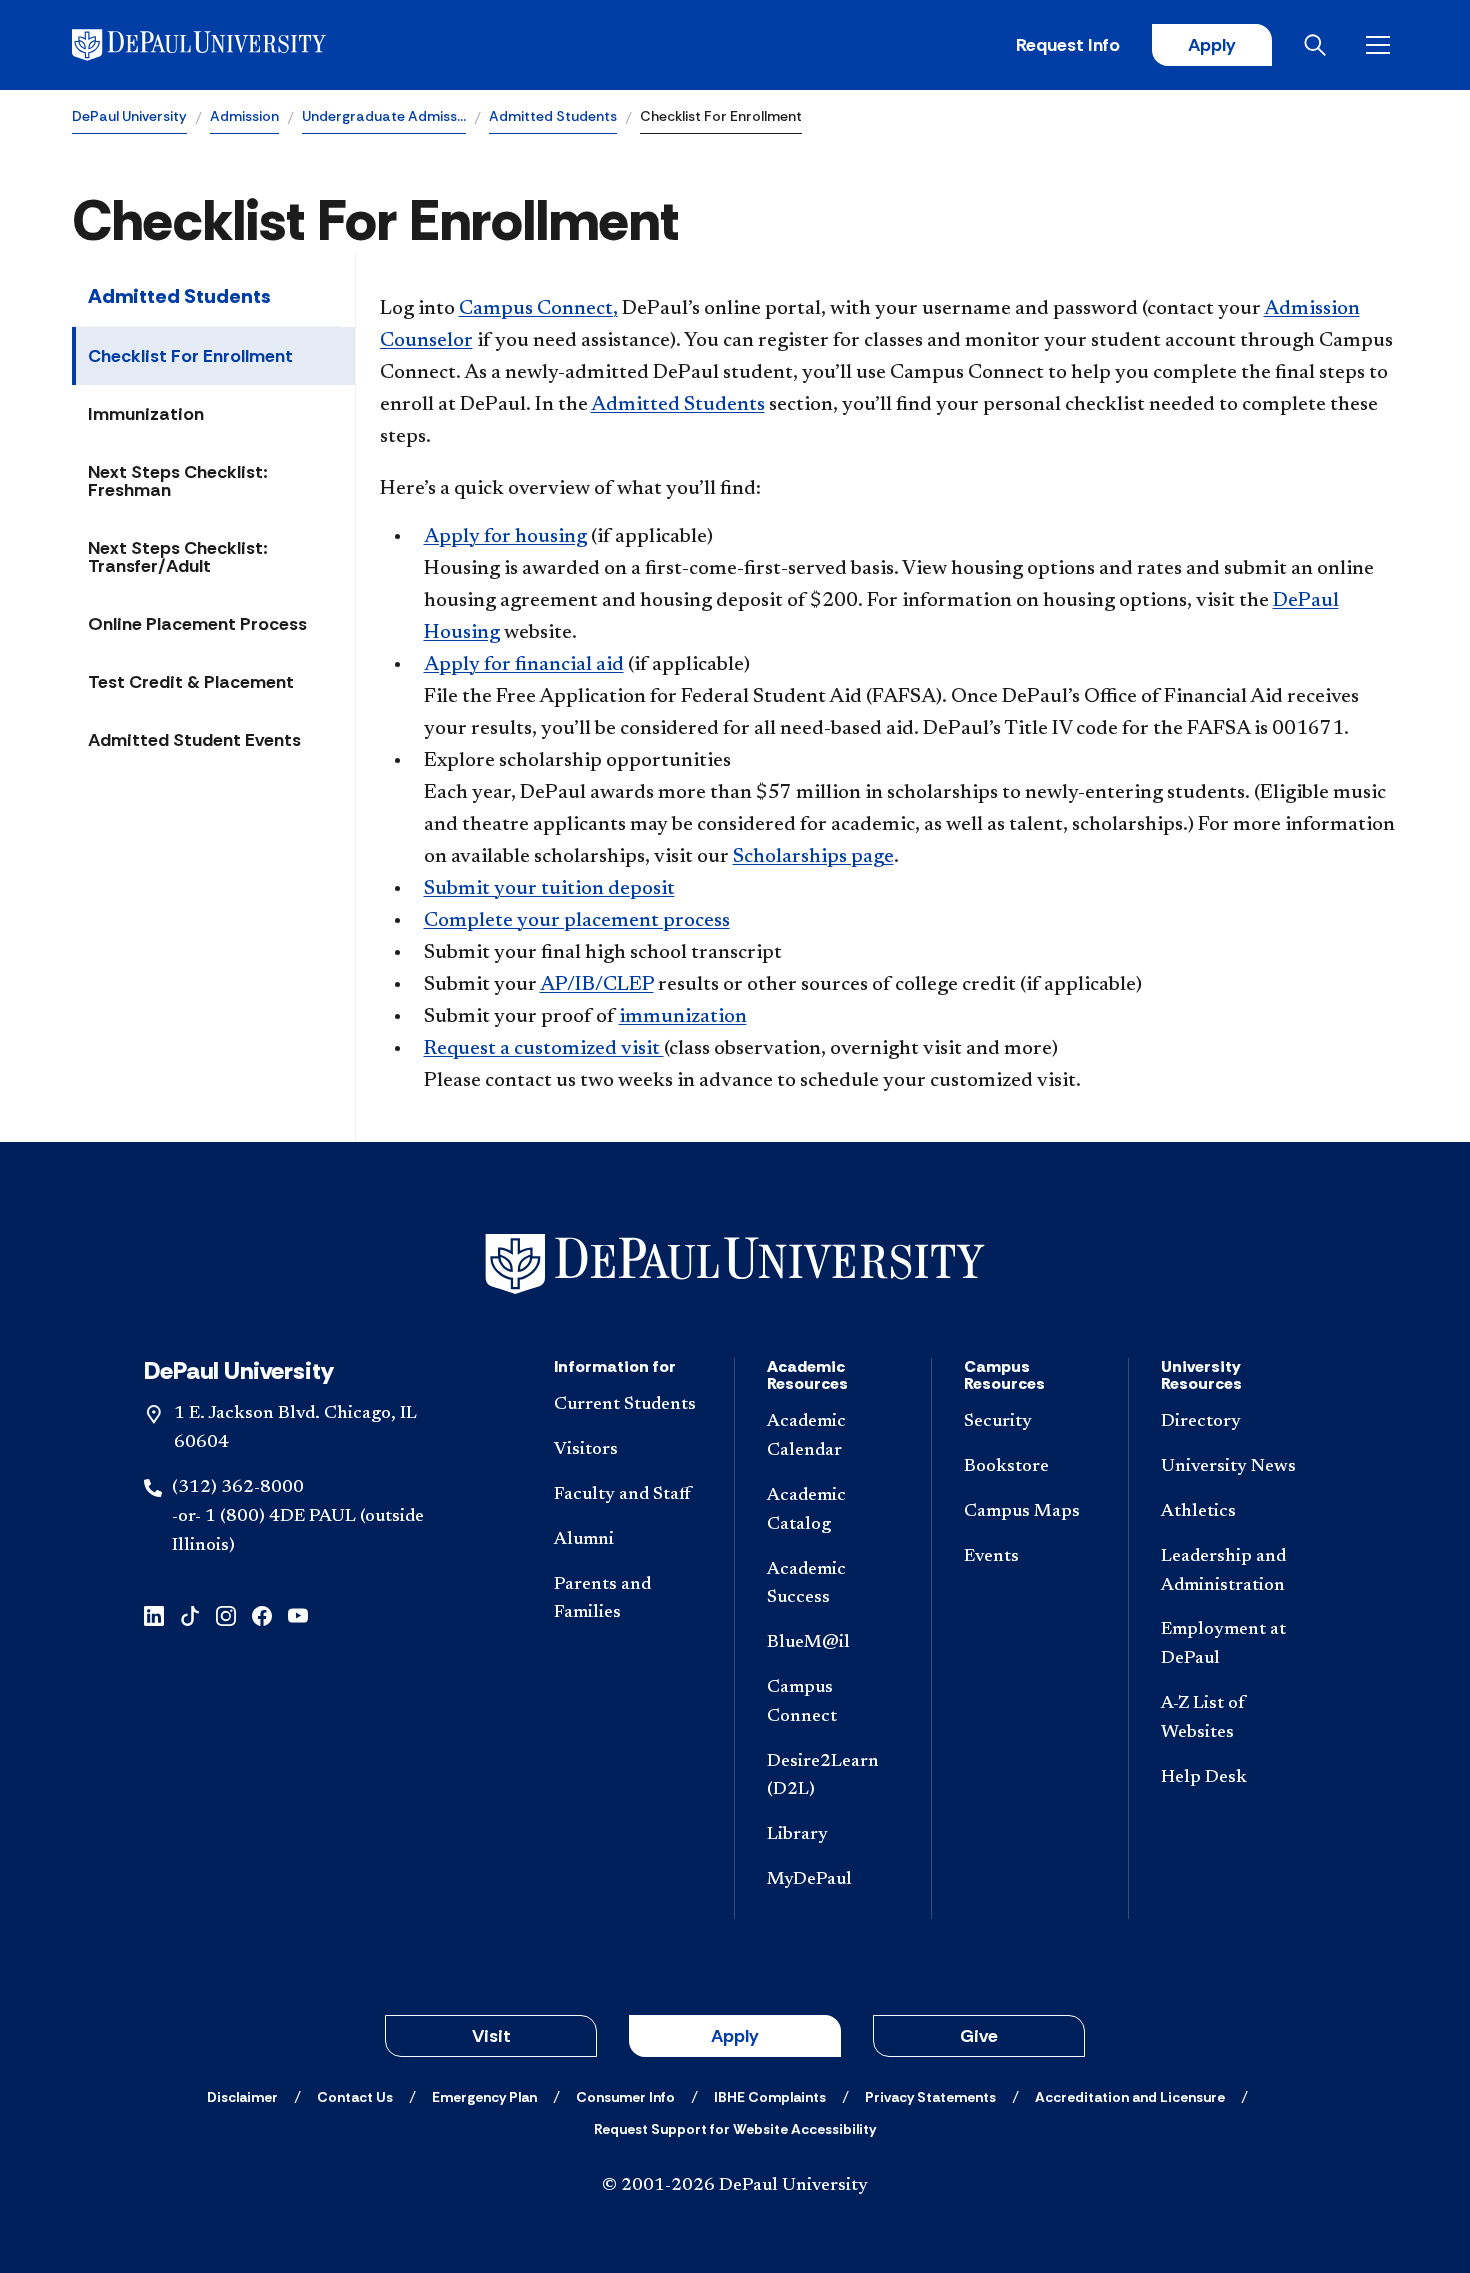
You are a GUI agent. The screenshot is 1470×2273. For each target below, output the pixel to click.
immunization (683, 1017)
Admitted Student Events (194, 740)
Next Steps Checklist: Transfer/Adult (178, 557)
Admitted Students (553, 116)
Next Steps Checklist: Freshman (178, 481)
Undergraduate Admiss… (384, 116)
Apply (1212, 45)
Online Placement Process (197, 624)
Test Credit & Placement (191, 682)
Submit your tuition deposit (549, 889)
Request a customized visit (544, 1049)
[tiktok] (190, 1613)
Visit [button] (491, 2036)
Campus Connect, (538, 309)
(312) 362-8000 (238, 1488)
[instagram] (226, 1613)
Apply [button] (735, 2036)
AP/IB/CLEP (597, 985)
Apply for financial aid (524, 665)
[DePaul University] (228, 45)
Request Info (1068, 45)
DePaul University (129, 116)
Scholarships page (813, 857)
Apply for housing (505, 537)
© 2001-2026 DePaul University (735, 2186)
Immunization (146, 414)
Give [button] (979, 2036)
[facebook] (262, 1613)
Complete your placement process (577, 921)
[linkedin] (154, 1613)
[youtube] (298, 1613)
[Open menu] (1382, 45)
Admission (244, 116)
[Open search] (1319, 45)
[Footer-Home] (735, 1264)
